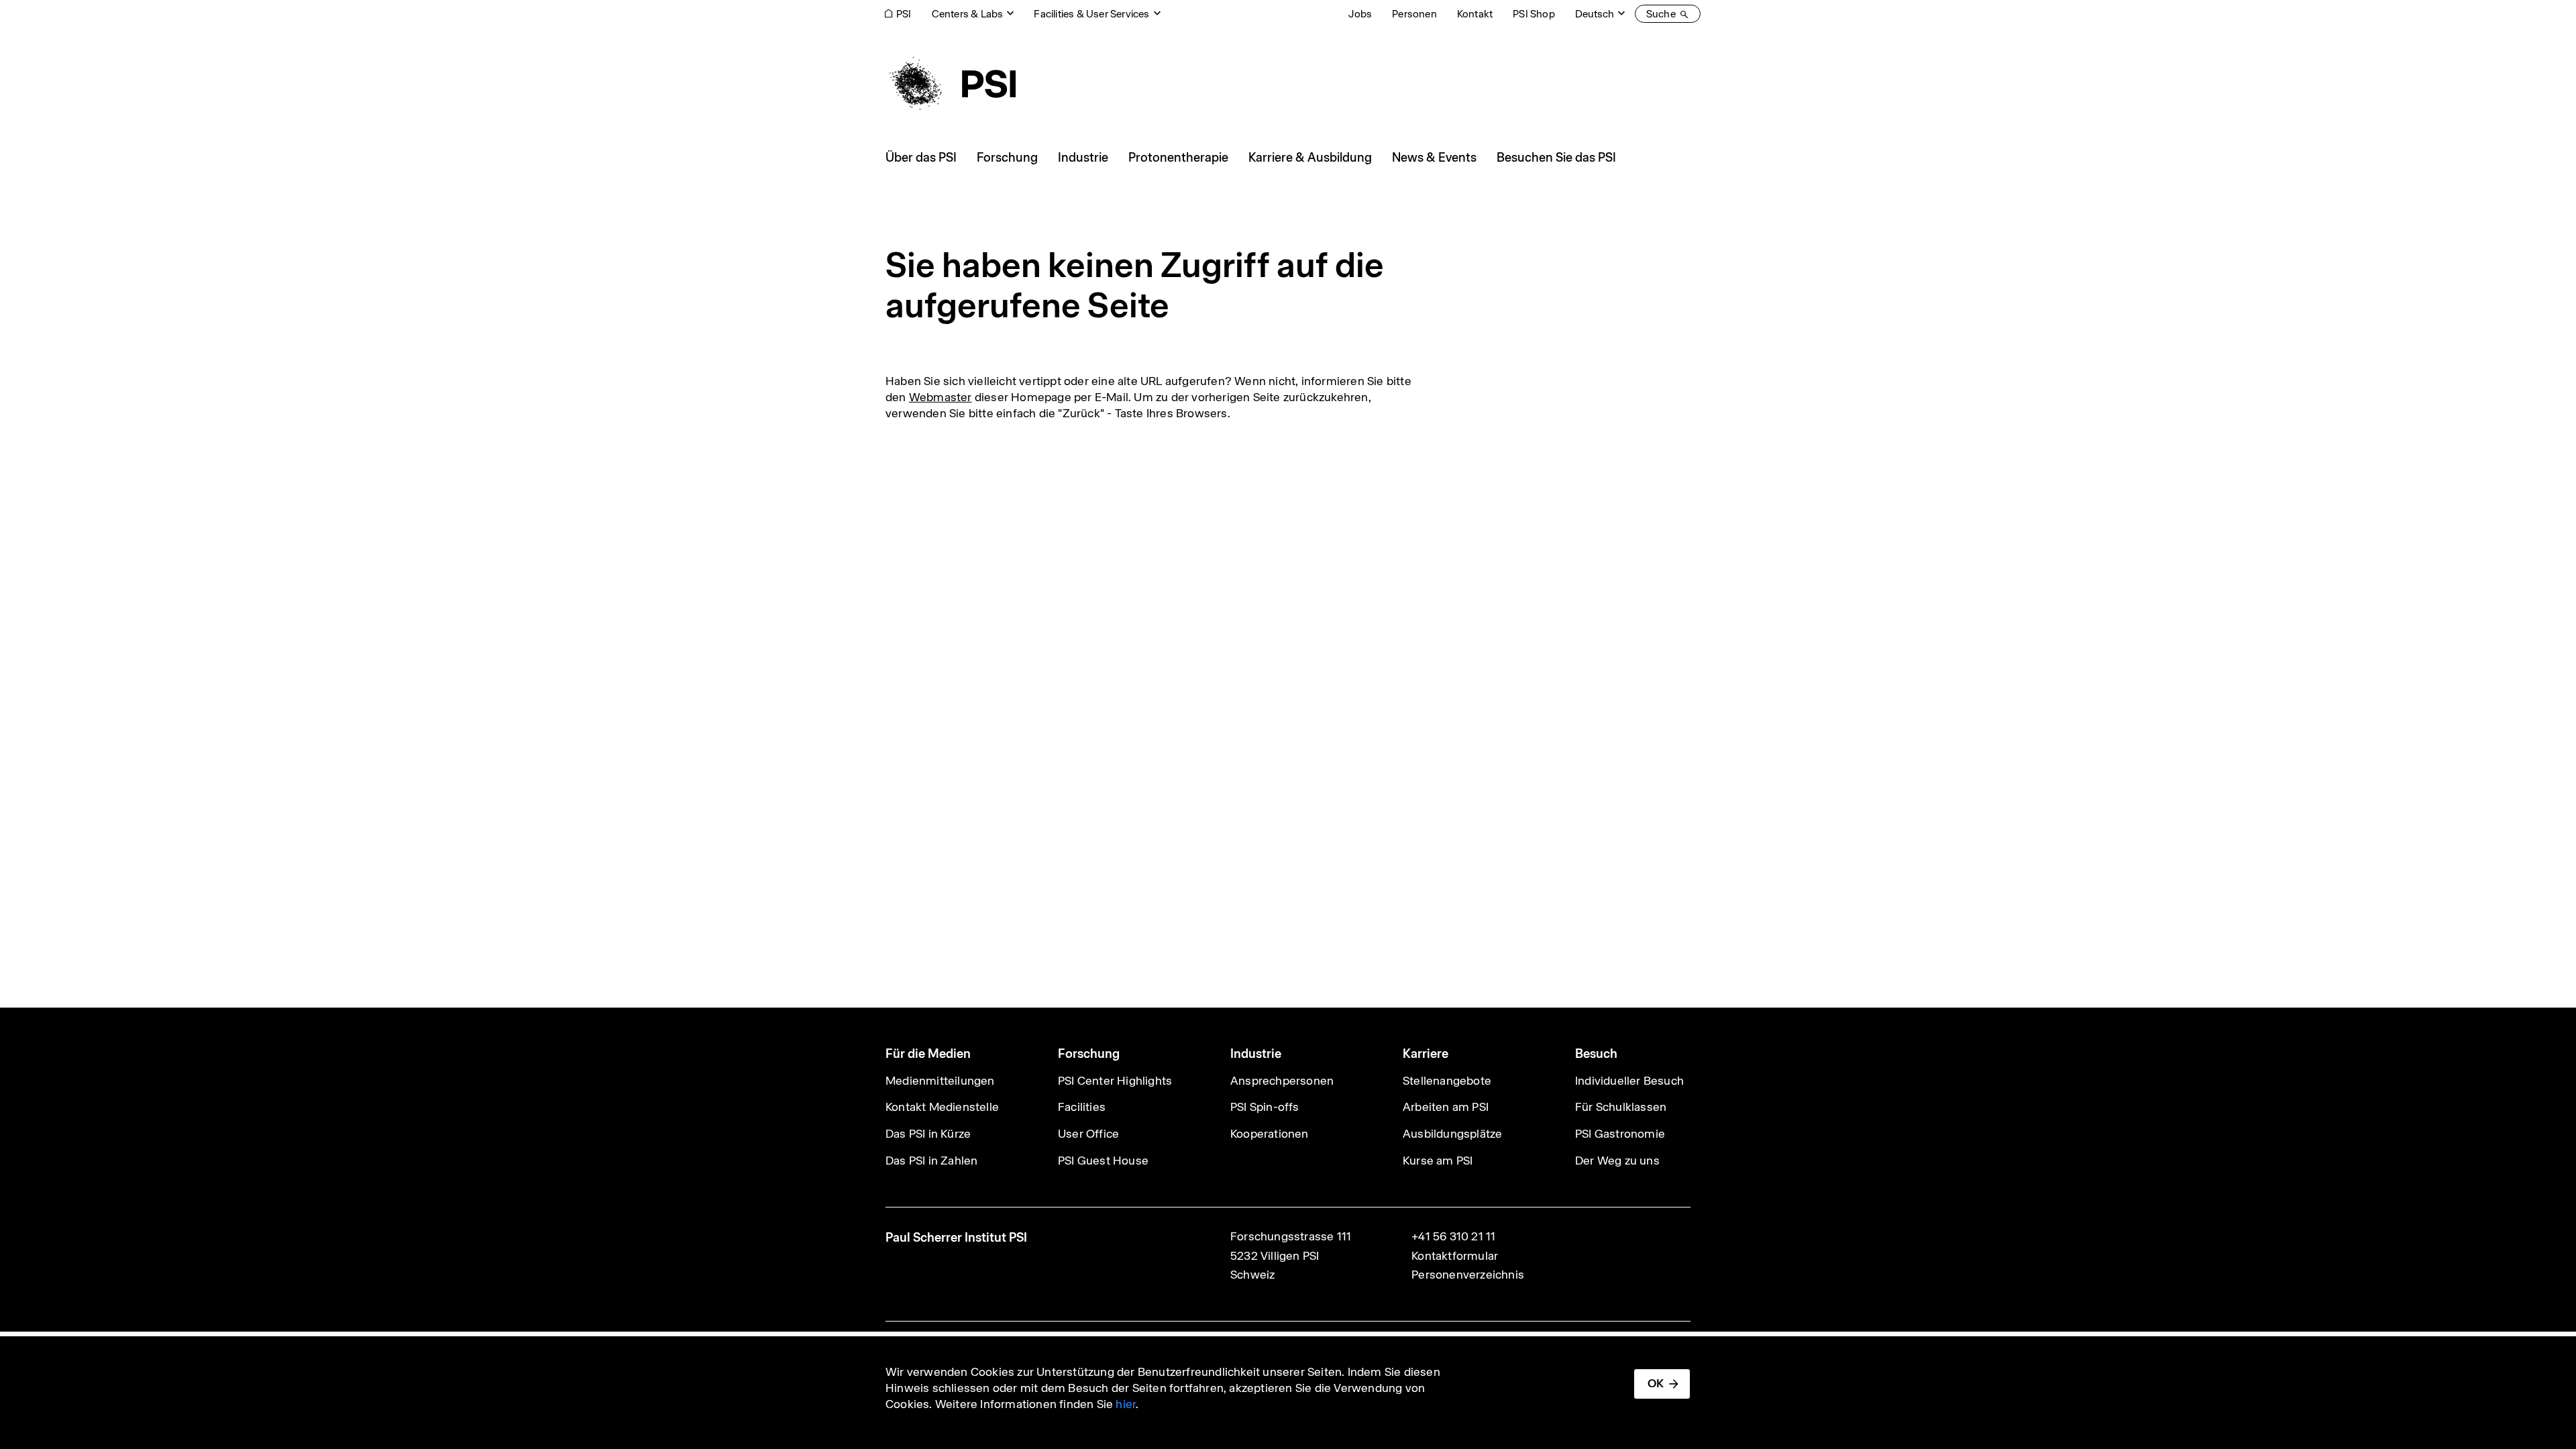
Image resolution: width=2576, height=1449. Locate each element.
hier (1126, 1404)
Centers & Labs (968, 14)
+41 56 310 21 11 (1453, 1236)
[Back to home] (951, 84)
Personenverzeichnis (1468, 1275)
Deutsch (1595, 14)
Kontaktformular (1455, 1256)
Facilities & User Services (1091, 14)
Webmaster (941, 397)
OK (1656, 1383)
